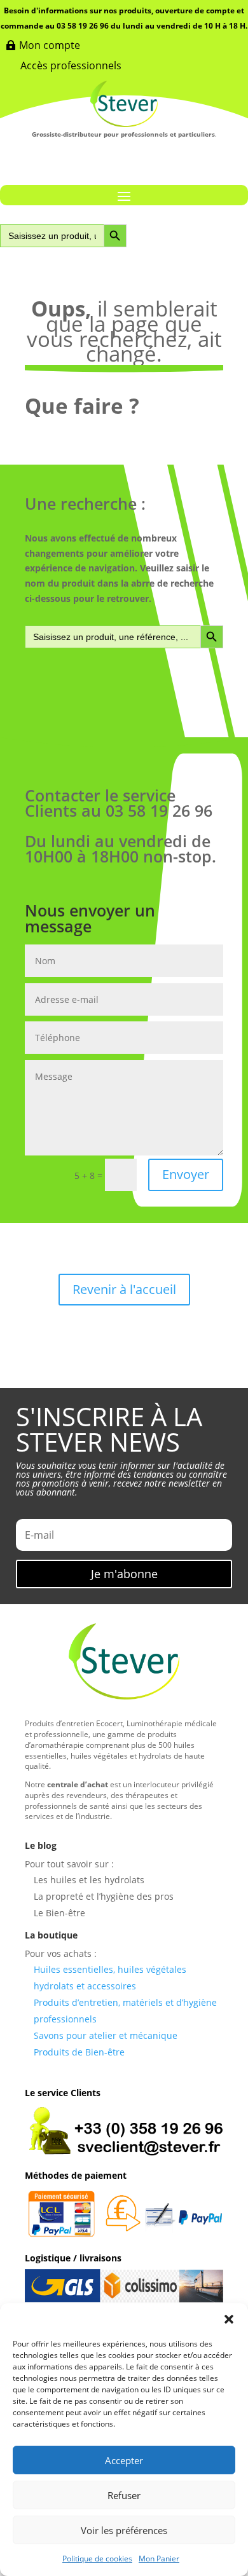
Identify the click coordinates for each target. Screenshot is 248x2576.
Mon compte (50, 45)
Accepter (124, 2460)
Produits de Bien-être (79, 2052)
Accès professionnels (71, 65)
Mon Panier (159, 2559)
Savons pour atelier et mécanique (106, 2035)
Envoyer (186, 1174)
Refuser (124, 2495)
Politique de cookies (97, 2559)
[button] (229, 2319)
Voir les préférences (124, 2530)
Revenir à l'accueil (124, 1289)
